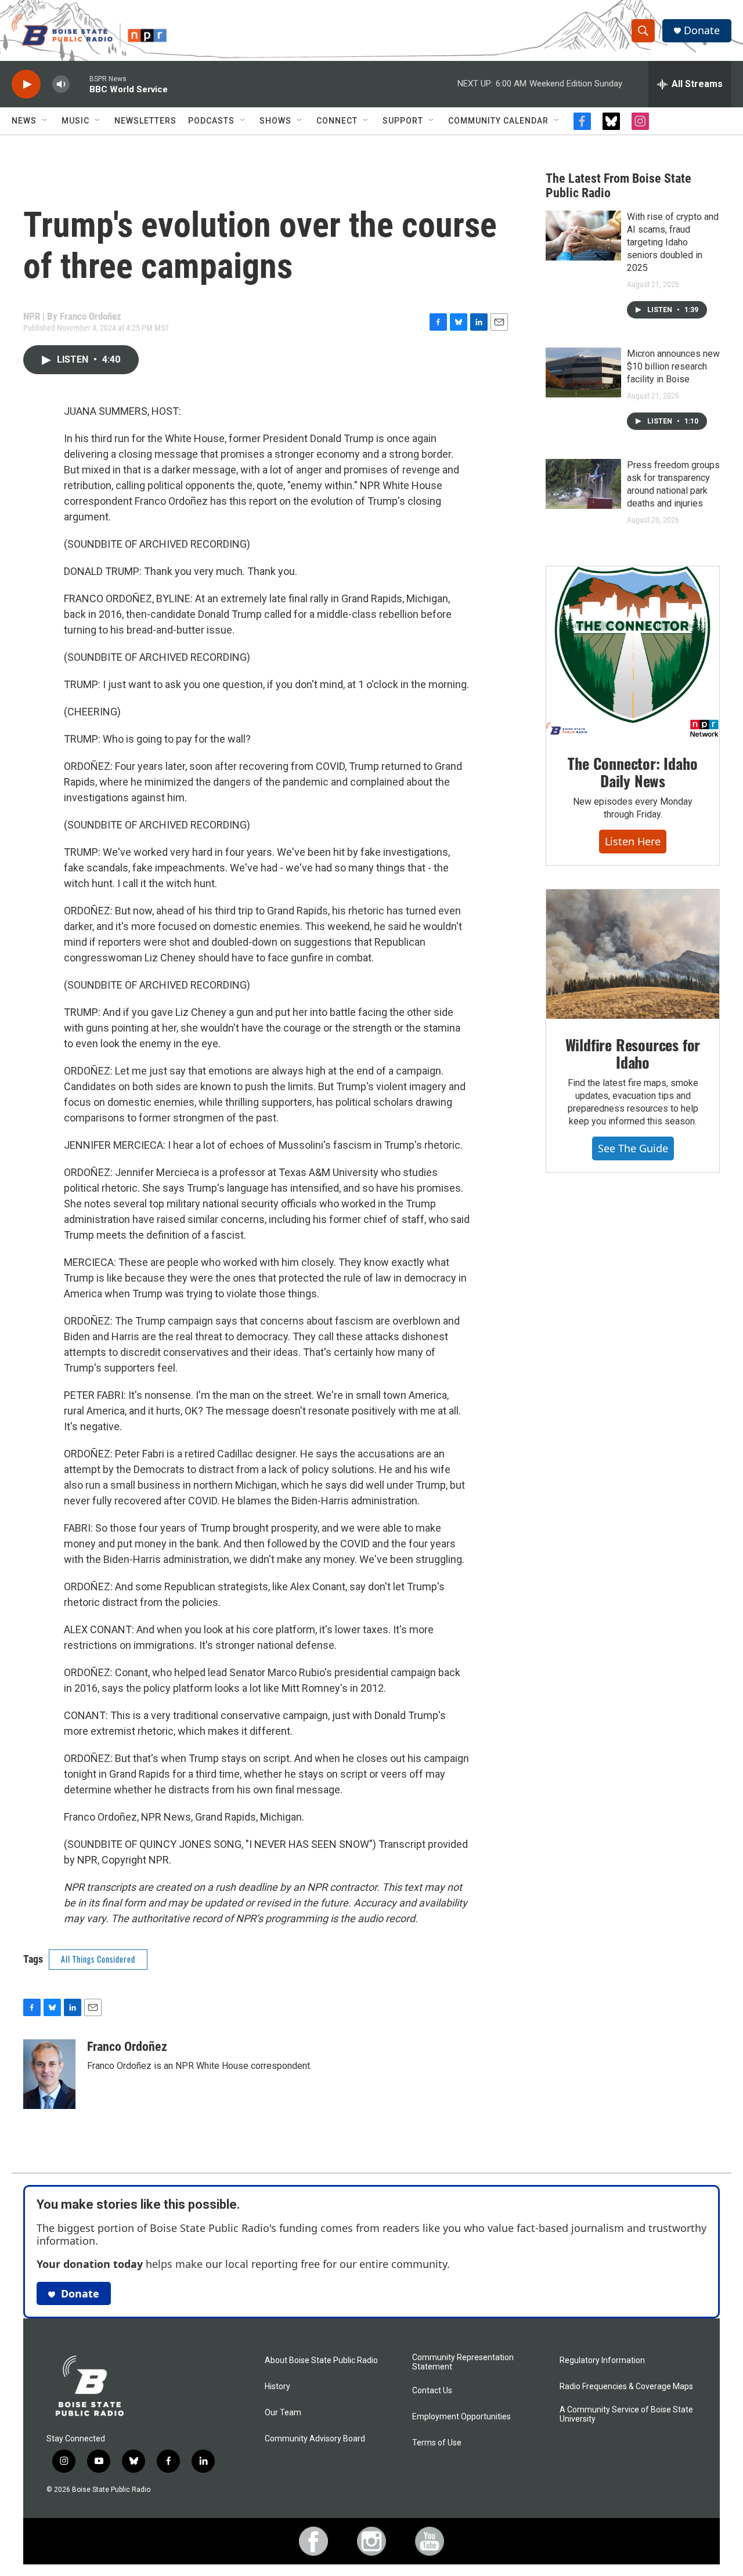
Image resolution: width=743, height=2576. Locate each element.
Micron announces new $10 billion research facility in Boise (673, 366)
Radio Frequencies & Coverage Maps (626, 2387)
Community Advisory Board (315, 2439)
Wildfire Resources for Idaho (633, 1053)
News (24, 121)
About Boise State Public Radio (321, 2360)
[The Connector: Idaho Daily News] (633, 652)
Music (75, 121)
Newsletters (145, 121)
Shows (275, 121)
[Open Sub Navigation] (45, 121)
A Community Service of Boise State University (626, 2414)
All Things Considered (98, 1959)
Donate (702, 30)
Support (403, 121)
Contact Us (432, 2391)
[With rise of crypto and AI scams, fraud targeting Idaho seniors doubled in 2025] (583, 236)
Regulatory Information (602, 2360)
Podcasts (211, 121)
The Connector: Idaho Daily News (632, 772)
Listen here (633, 841)
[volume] (61, 84)
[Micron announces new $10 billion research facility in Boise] (583, 372)
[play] (26, 84)
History (277, 2387)
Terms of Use (437, 2443)
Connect (337, 121)
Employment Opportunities (461, 2417)
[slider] (80, 84)
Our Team (283, 2413)
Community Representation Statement (463, 2362)
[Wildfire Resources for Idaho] (633, 954)
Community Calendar (498, 121)
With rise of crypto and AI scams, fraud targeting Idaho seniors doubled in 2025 (673, 242)
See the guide (633, 1148)
